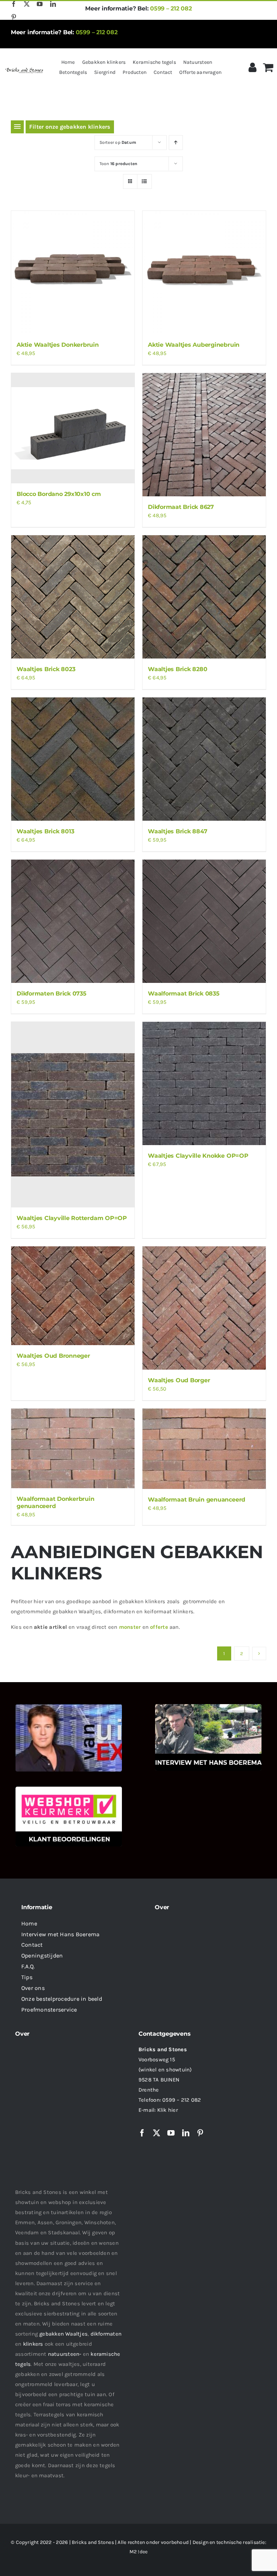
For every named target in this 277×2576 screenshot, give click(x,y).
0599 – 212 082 (171, 8)
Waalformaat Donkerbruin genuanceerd (55, 1502)
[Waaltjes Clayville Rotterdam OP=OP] (73, 1115)
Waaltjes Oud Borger (179, 1380)
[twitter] (27, 4)
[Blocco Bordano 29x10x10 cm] (73, 428)
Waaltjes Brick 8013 (45, 831)
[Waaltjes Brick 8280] (204, 597)
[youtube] (40, 4)
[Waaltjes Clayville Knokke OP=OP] (204, 1083)
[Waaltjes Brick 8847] (204, 759)
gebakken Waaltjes (63, 2334)
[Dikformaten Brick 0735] (73, 921)
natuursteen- (65, 2354)
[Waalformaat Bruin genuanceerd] (204, 1449)
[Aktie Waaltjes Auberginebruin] (204, 272)
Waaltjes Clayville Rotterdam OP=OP (72, 1218)
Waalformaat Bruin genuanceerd (197, 1500)
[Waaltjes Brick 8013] (73, 759)
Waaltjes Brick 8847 (177, 831)
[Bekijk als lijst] (144, 181)
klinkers (33, 2344)
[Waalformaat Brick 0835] (204, 921)
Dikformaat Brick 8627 (181, 507)
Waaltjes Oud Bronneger (53, 1356)
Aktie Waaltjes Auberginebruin (194, 345)
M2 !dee (139, 2552)
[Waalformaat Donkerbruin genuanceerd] (73, 1448)
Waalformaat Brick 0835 (184, 994)
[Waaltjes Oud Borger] (204, 1308)
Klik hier (168, 2110)
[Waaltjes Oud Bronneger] (73, 1296)
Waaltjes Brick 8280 (177, 669)
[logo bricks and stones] (24, 69)
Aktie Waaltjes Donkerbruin (58, 345)
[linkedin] (53, 4)
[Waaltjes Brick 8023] (73, 597)
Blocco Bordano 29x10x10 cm (59, 494)
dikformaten (106, 2334)
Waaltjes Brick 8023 (46, 669)
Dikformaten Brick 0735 (52, 994)
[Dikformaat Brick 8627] (204, 435)
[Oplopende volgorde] (176, 143)
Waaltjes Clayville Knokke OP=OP (198, 1156)
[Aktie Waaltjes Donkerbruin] (73, 272)
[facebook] (14, 4)
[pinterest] (14, 17)
